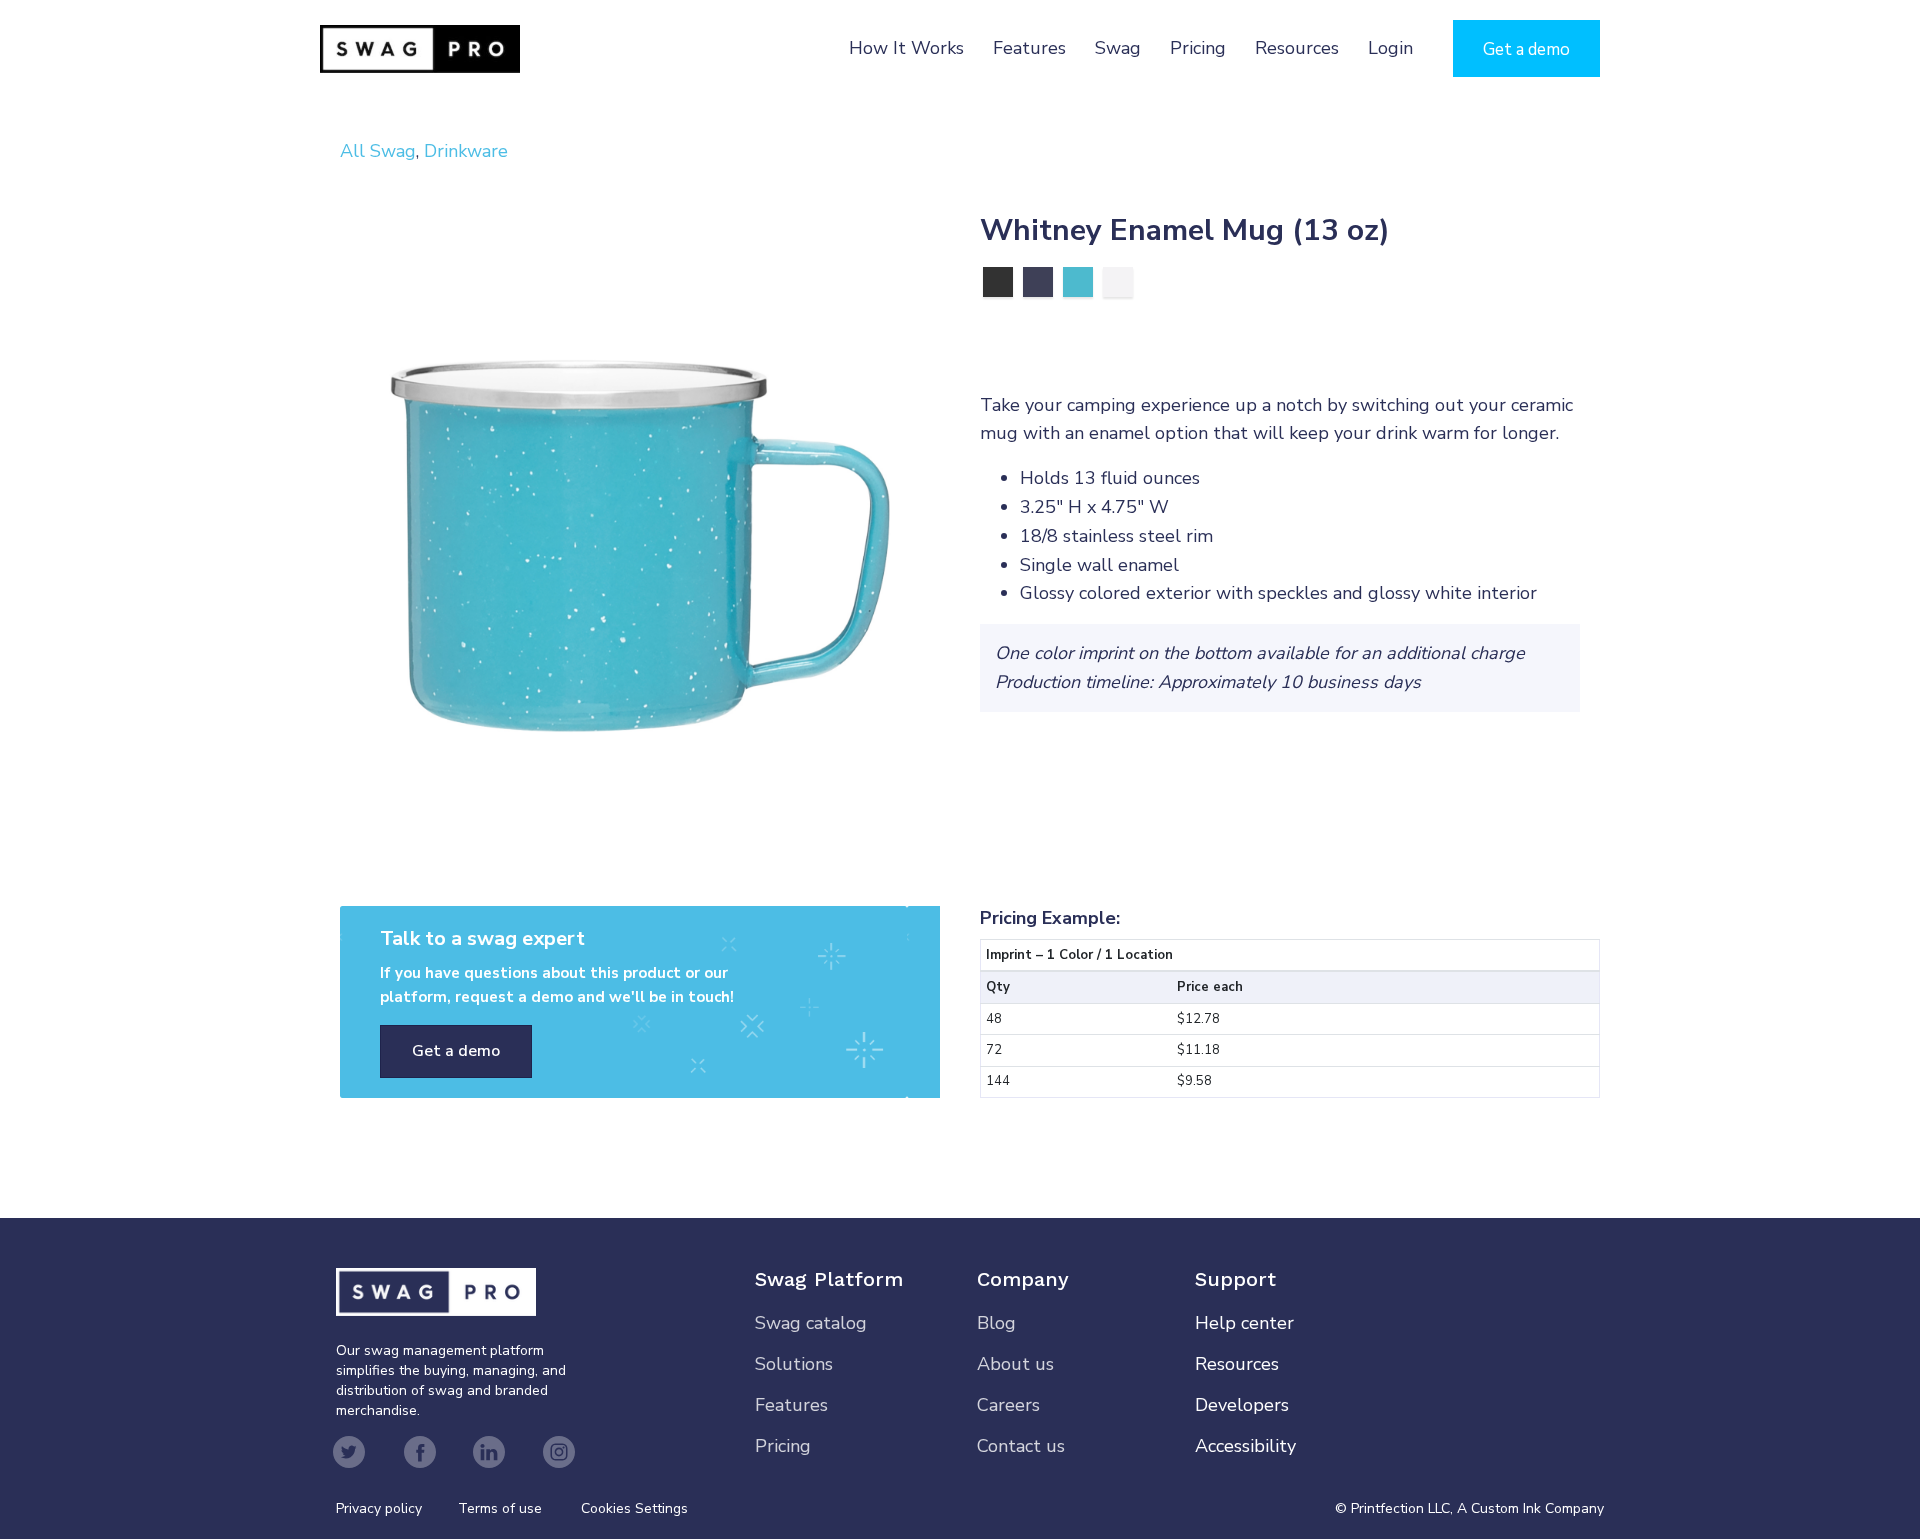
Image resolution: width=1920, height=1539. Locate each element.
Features (1029, 48)
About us (1015, 1364)
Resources (1297, 48)
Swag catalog (811, 1323)
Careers (1008, 1405)
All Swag (378, 151)
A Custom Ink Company (1530, 1508)
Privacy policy (397, 1508)
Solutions (794, 1364)
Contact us (1021, 1446)
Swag (1118, 48)
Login (1390, 48)
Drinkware (466, 151)
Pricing (1198, 48)
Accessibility (1245, 1446)
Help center (1244, 1323)
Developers (1242, 1405)
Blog (996, 1323)
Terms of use (500, 1508)
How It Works (906, 48)
